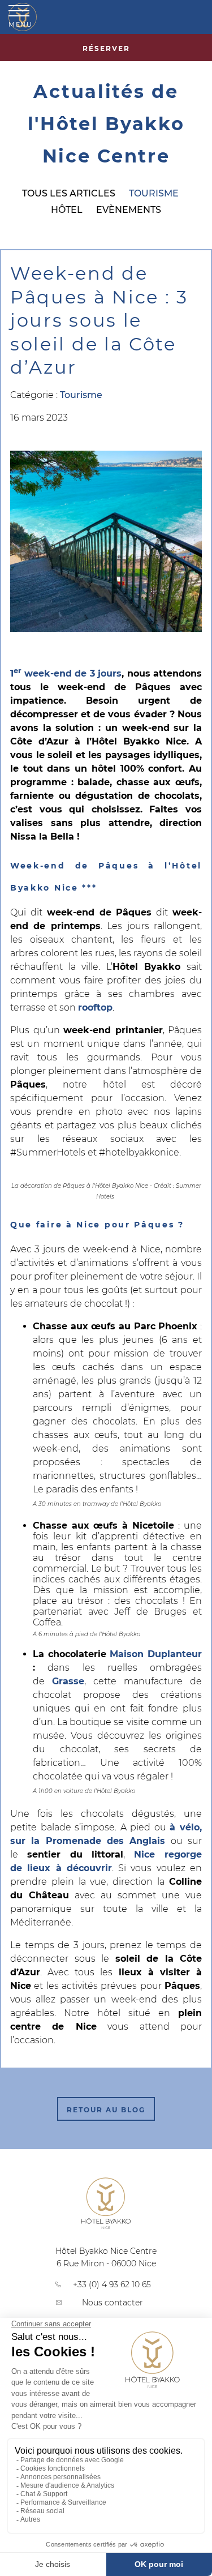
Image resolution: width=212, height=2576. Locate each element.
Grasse (68, 1681)
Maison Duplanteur (156, 1654)
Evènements (129, 210)
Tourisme (154, 193)
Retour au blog (106, 2110)
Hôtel (67, 210)
